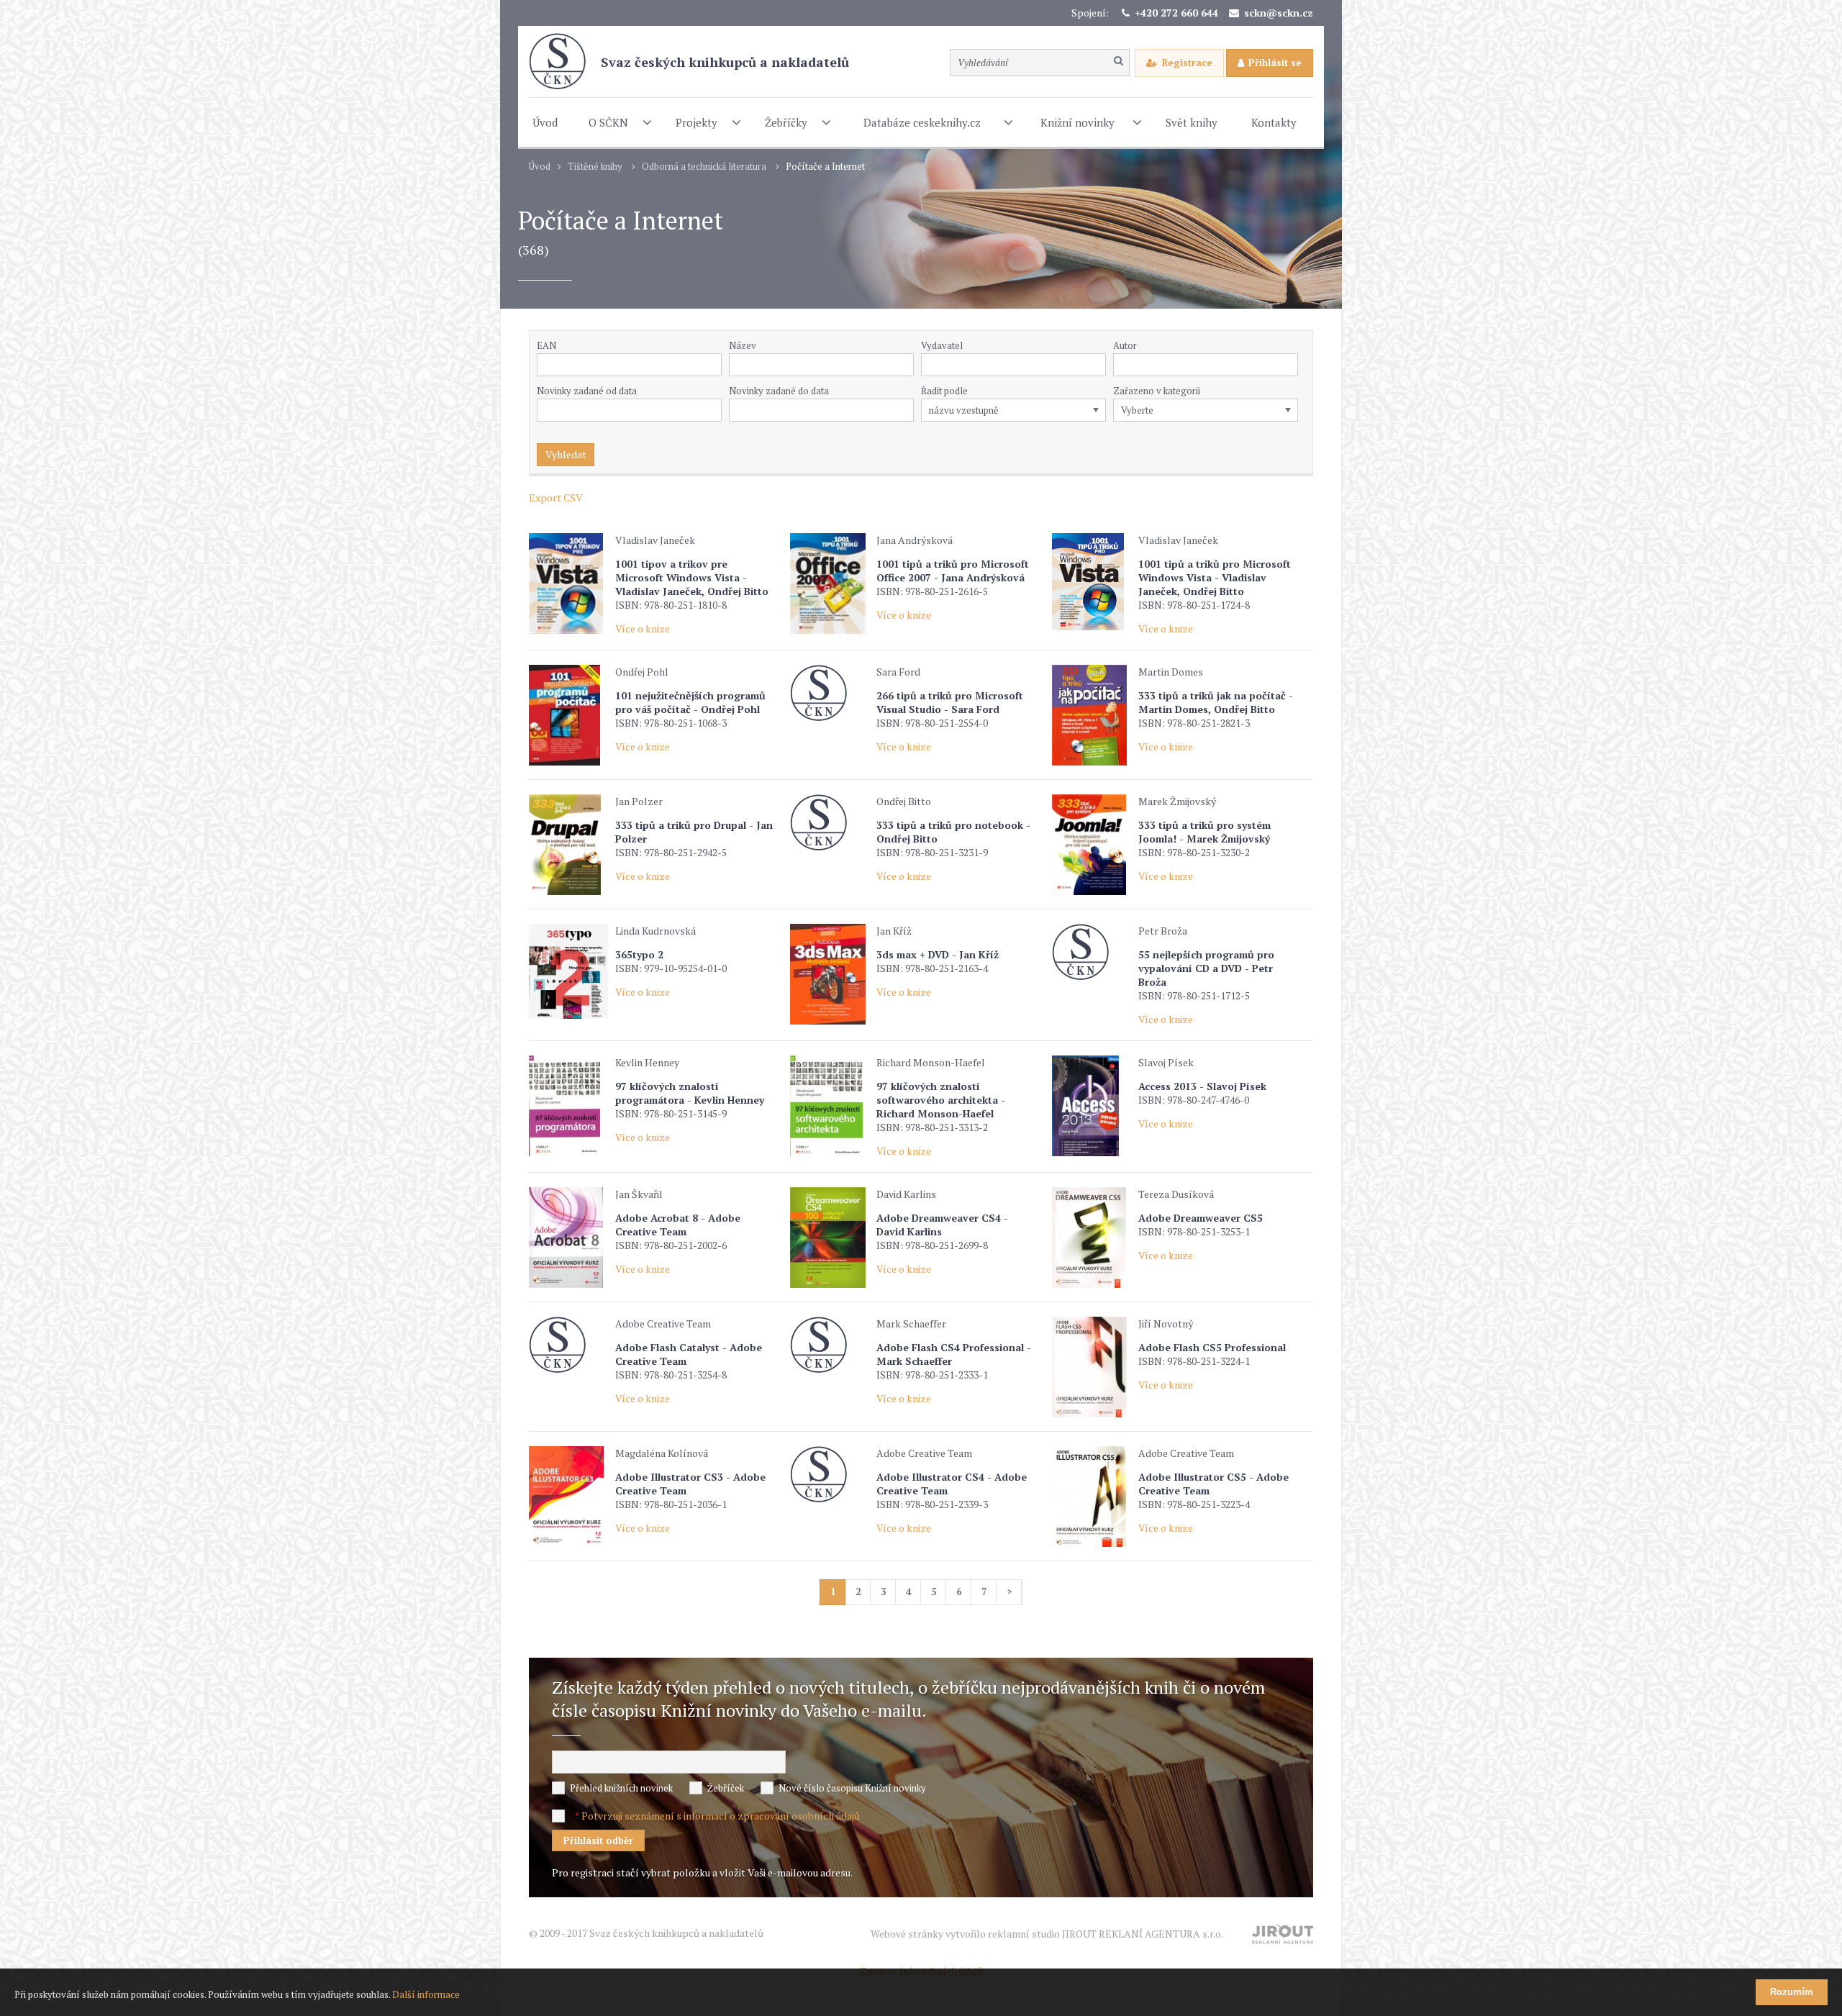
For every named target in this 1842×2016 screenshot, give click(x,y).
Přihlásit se (1275, 63)
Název (743, 345)
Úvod (540, 167)
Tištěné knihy (595, 167)
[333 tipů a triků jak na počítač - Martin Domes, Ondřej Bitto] (1092, 715)
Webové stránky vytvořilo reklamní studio (1047, 1934)
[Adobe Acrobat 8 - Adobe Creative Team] (568, 1238)
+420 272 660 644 (1176, 13)
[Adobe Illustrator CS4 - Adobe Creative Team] (830, 1475)
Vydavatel (942, 345)
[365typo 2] (568, 971)
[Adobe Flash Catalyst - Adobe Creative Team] (568, 1345)
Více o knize (643, 628)
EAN (546, 345)
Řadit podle (944, 391)
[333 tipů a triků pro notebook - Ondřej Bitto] (830, 823)
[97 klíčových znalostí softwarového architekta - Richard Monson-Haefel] (830, 1106)
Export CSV (556, 498)
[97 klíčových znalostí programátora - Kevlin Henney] (568, 1106)
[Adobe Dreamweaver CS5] (1092, 1238)
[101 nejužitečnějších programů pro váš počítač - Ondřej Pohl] (568, 715)
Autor (1125, 345)
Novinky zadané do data (779, 391)
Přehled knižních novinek (621, 1788)
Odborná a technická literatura (704, 167)
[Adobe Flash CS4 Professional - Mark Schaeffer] (830, 1345)
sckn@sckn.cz (1279, 13)
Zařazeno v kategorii (1157, 391)
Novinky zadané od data (587, 391)
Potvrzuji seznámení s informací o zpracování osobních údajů (721, 1816)
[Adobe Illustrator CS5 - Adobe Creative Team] (1092, 1497)
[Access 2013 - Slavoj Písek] (1092, 1106)
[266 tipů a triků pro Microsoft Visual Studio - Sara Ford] (830, 693)
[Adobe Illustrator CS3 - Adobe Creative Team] (568, 1497)
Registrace (1187, 63)
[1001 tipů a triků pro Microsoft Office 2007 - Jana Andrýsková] (830, 584)
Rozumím (1792, 1992)
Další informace (426, 1994)
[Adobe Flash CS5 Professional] (1092, 1367)
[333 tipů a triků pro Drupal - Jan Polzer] (568, 845)
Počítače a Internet (825, 167)
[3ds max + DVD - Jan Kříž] (830, 974)
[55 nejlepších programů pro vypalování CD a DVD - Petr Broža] (1092, 952)
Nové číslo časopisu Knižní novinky (852, 1788)
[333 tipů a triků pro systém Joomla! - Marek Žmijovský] (1092, 845)
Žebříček (726, 1788)
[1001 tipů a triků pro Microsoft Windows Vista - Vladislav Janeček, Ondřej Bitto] (1092, 582)
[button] (1098, 365)
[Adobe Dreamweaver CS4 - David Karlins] (830, 1238)
